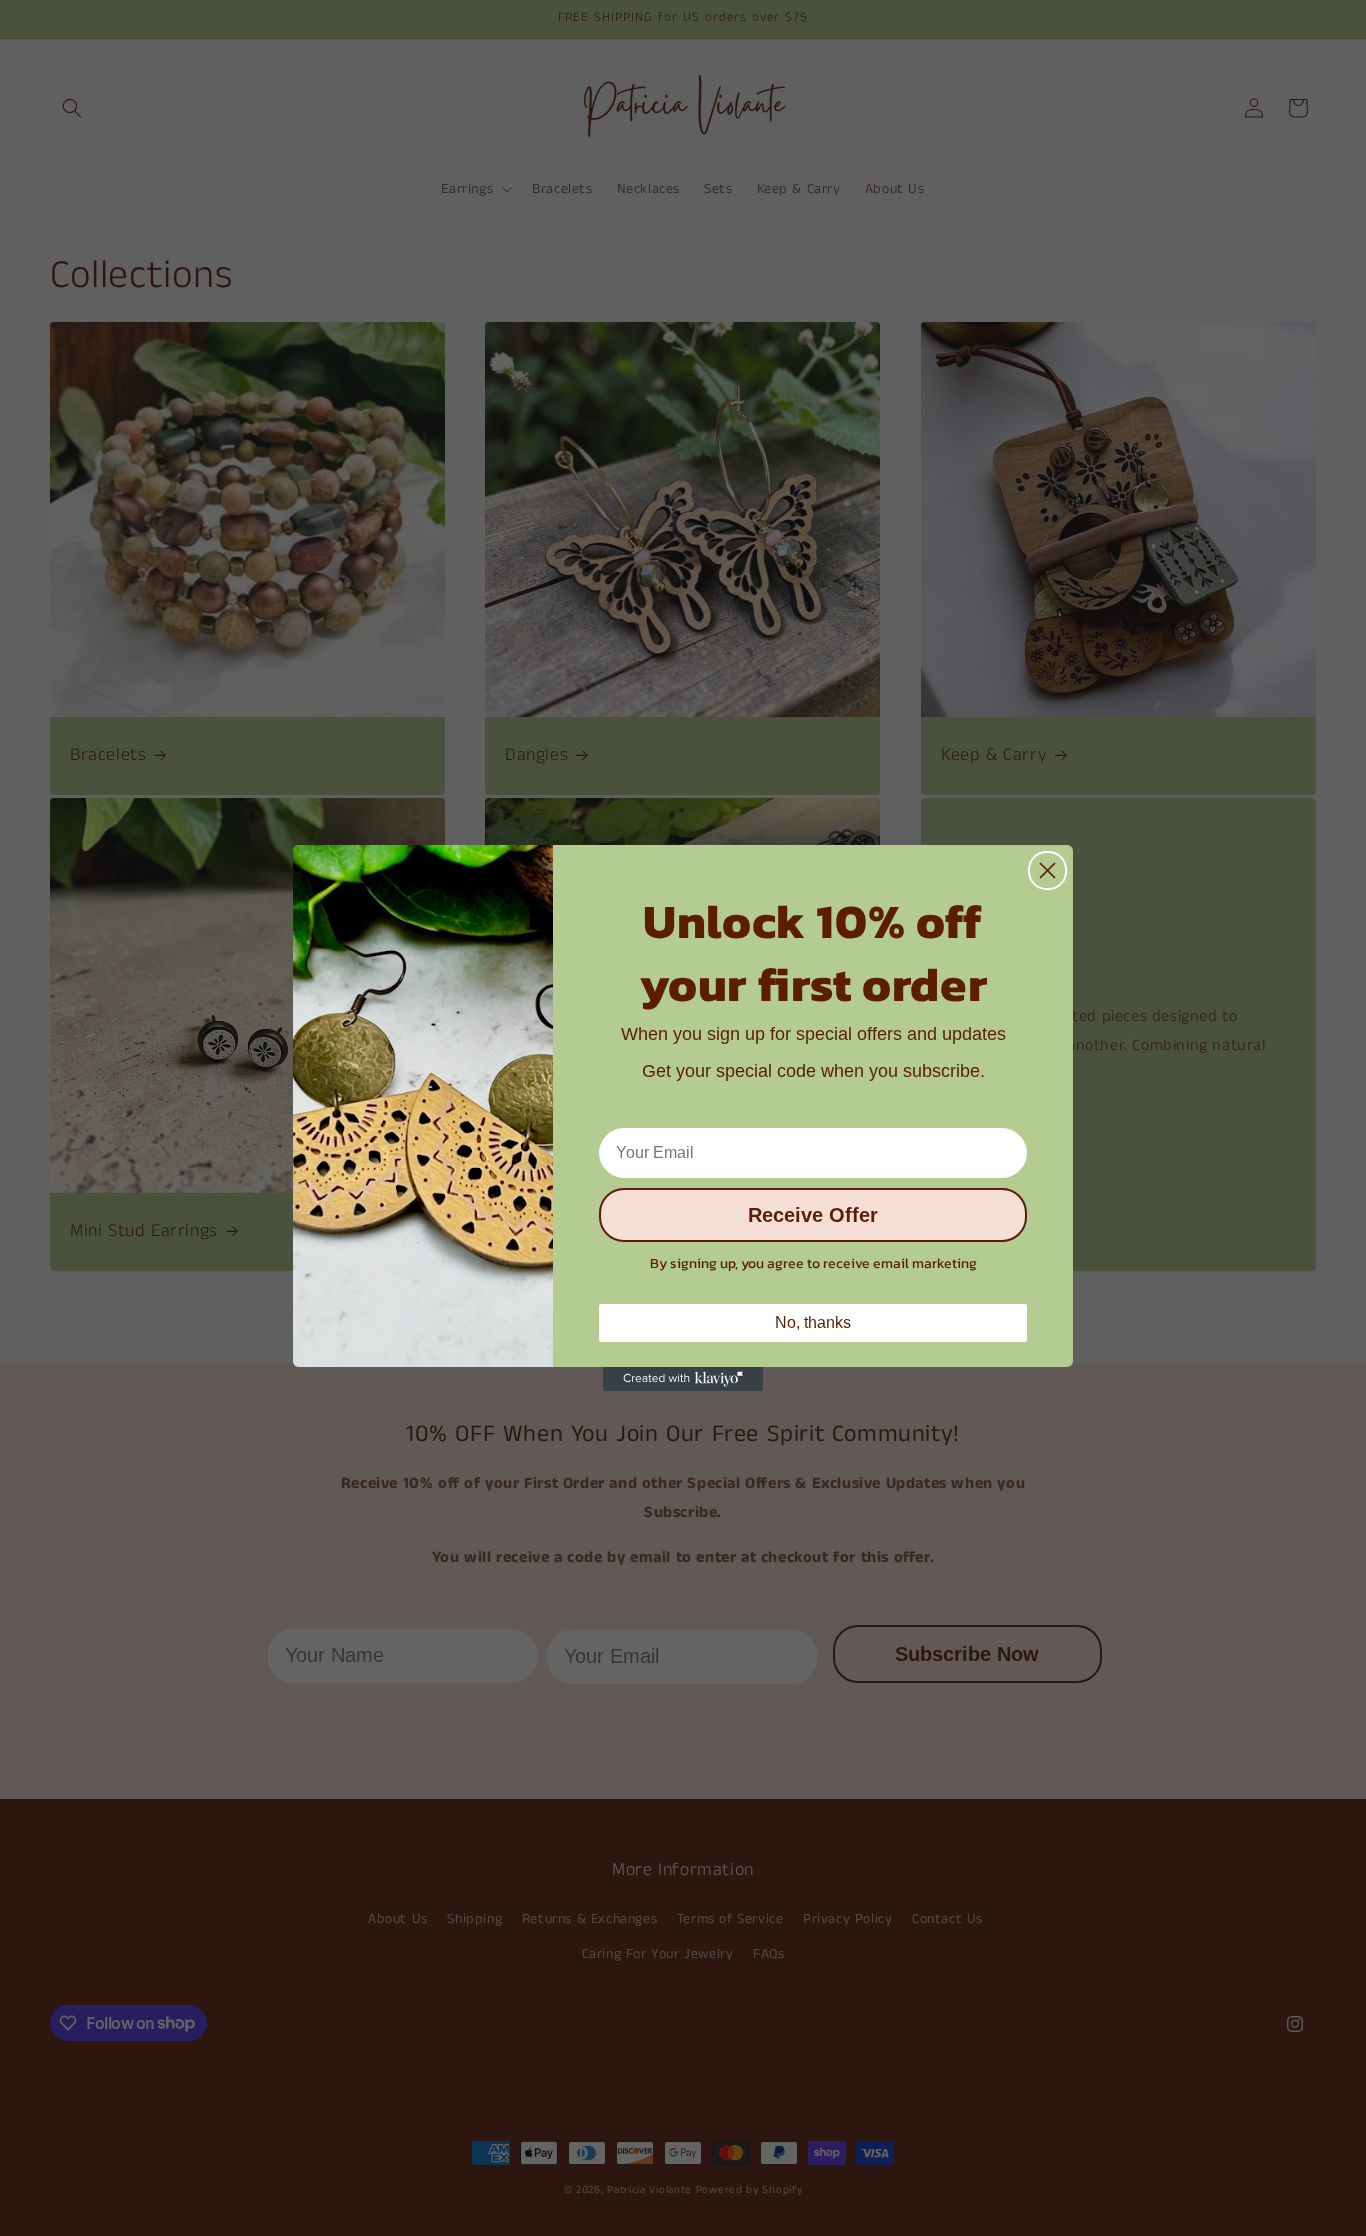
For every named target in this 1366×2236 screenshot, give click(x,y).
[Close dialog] (1047, 870)
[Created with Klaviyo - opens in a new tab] (683, 1379)
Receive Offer (813, 1216)
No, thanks (813, 1322)
